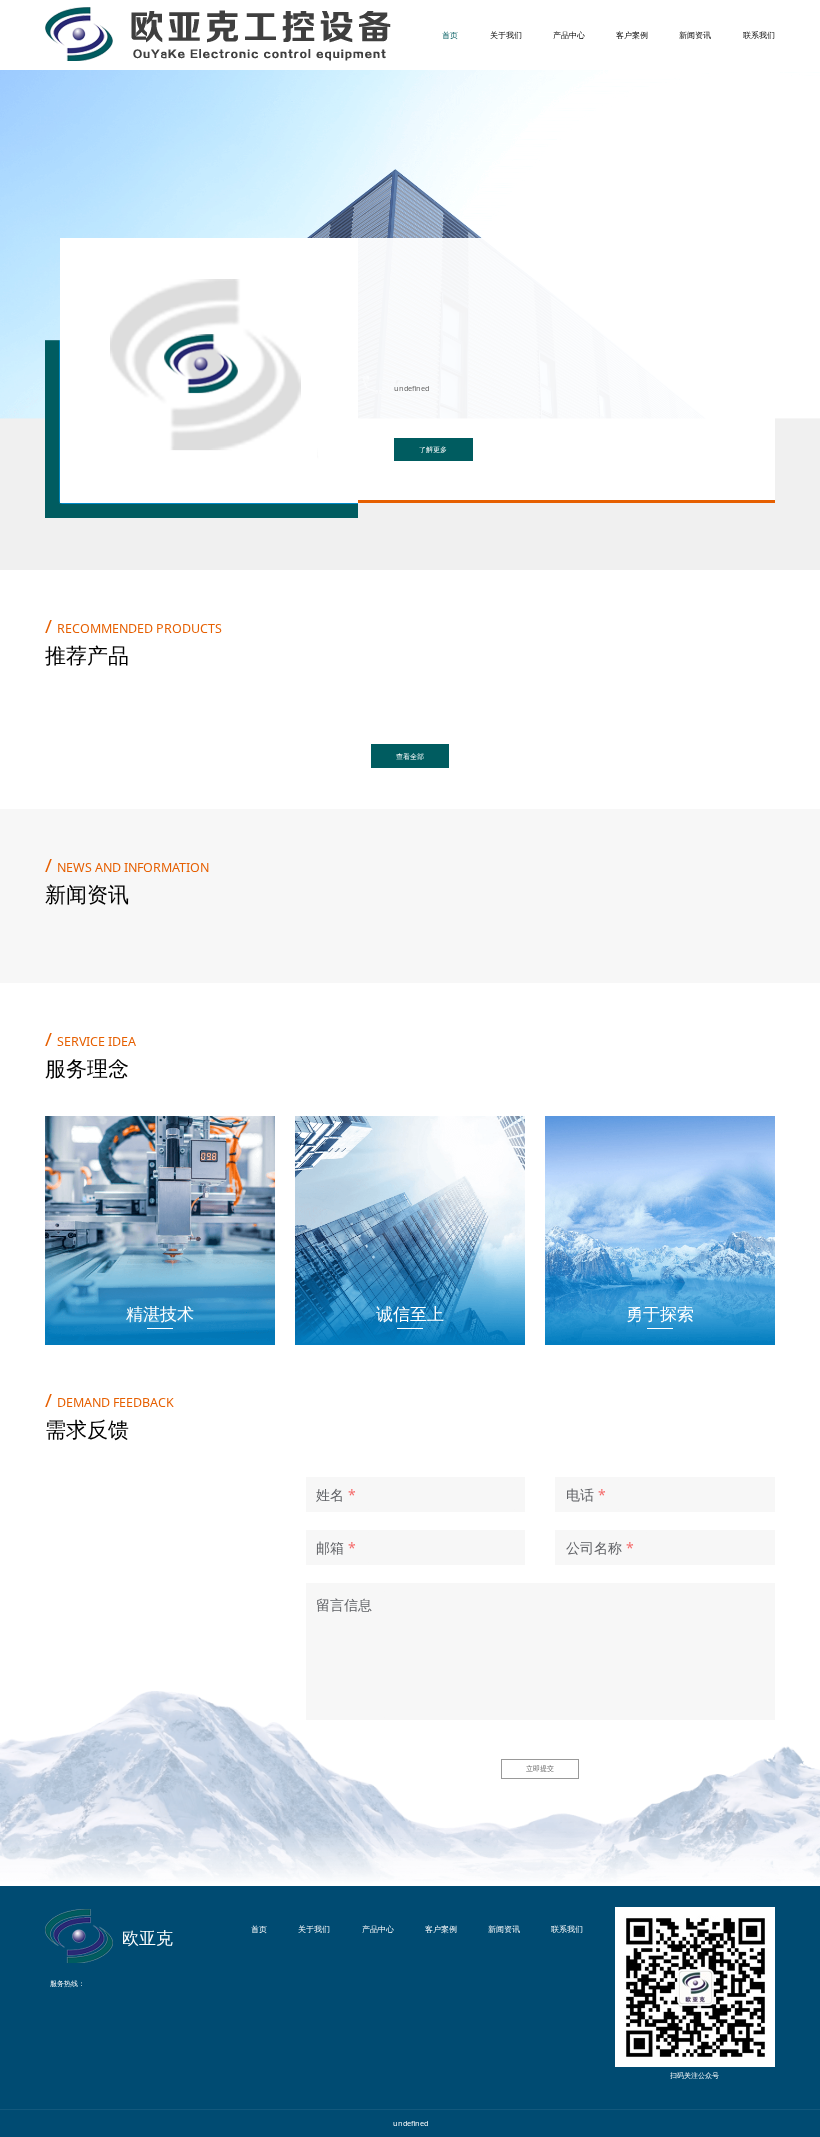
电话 (580, 1494)
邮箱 (330, 1547)
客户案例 (632, 34)
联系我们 (759, 34)
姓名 (330, 1494)
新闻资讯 (695, 34)
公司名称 (594, 1547)
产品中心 (569, 34)
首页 (450, 34)
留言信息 (344, 1604)
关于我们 (506, 34)
